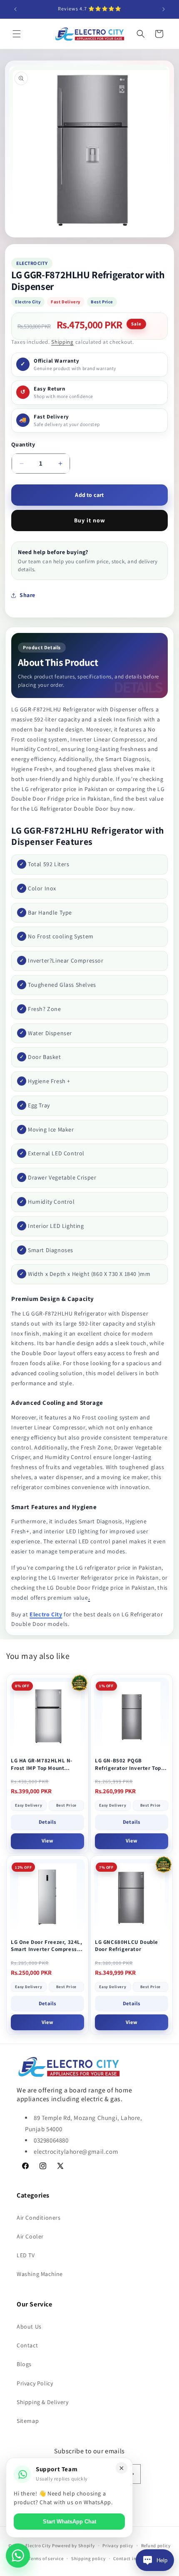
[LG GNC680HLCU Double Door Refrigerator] (132, 1897)
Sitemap (28, 2421)
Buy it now (90, 520)
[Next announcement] (164, 9)
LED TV (26, 2255)
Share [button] (27, 595)
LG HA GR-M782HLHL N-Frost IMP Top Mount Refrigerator (42, 1764)
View (47, 1841)
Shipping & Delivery (42, 2402)
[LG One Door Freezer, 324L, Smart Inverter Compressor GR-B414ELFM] (47, 1897)
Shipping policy (88, 2558)
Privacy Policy (35, 2383)
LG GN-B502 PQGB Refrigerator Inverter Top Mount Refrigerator (128, 1764)
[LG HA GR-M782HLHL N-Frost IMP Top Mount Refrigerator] (47, 1715)
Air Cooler (30, 2236)
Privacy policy (118, 2546)
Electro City (46, 1614)
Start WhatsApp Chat (70, 2522)
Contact (27, 2345)
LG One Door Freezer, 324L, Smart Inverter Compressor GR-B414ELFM (47, 1946)
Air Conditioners (39, 2218)
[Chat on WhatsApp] (18, 2556)
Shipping (62, 342)
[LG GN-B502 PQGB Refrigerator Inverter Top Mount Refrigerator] (132, 1715)
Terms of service (46, 2558)
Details (47, 1822)
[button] (17, 34)
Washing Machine (40, 2274)
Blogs (24, 2364)
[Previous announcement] (15, 9)
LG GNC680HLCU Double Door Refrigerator (127, 1946)
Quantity (23, 444)
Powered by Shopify (73, 2546)
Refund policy (156, 2546)
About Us (29, 2326)
